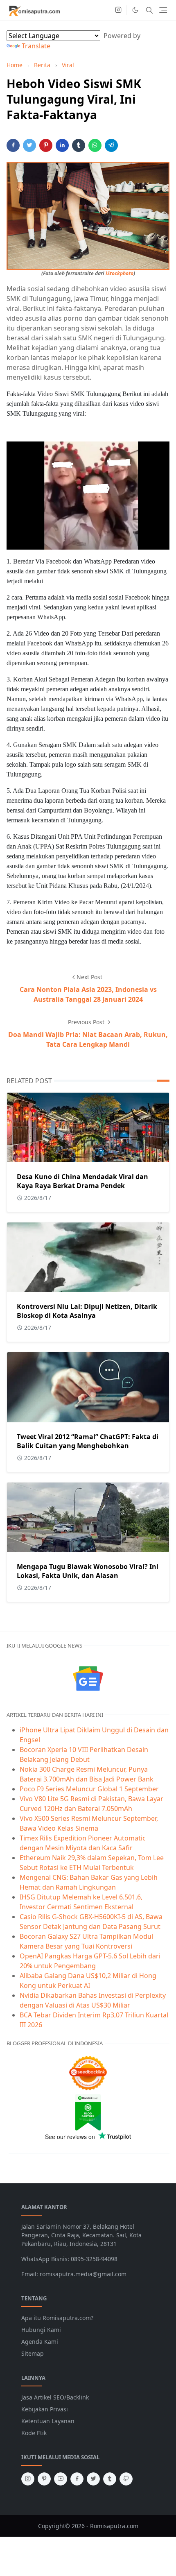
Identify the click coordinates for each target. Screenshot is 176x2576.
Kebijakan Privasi (45, 2409)
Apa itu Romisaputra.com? (57, 2318)
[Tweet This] (29, 145)
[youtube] (61, 2479)
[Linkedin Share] (62, 145)
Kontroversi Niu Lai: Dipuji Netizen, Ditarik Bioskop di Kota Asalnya (87, 1311)
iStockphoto (120, 273)
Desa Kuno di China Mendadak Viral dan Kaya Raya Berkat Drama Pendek (82, 1181)
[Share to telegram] (111, 145)
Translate (36, 46)
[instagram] (118, 10)
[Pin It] (46, 145)
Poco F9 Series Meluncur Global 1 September (89, 1789)
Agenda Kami (40, 2342)
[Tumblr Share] (79, 145)
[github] (126, 2479)
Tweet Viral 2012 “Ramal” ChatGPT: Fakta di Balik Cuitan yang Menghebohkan (88, 1441)
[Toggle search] (149, 10)
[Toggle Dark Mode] (135, 10)
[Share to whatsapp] (95, 145)
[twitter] (93, 2479)
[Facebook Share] (13, 145)
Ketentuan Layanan (48, 2421)
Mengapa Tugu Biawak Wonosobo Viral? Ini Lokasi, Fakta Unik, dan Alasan (88, 1571)
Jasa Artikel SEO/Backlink (55, 2397)
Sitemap (33, 2353)
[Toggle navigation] (163, 10)
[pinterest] (44, 2479)
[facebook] (77, 2479)
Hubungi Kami (41, 2330)
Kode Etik (34, 2433)
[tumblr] (110, 2479)
